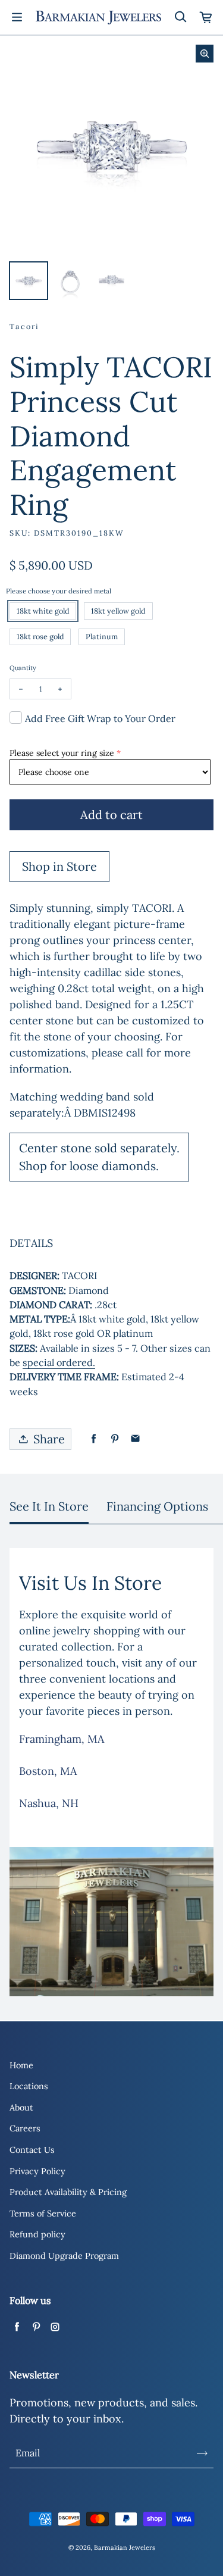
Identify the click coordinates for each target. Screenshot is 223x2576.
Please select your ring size (62, 753)
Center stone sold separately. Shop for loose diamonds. (99, 1157)
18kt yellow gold (118, 611)
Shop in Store (59, 866)
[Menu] (17, 17)
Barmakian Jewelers (125, 2547)
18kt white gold (43, 611)
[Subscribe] (202, 2453)
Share (49, 1439)
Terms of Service (43, 2214)
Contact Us (32, 2150)
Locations (29, 2086)
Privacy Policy (37, 2171)
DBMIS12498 (105, 1113)
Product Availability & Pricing (68, 2192)
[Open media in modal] (205, 54)
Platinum (102, 636)
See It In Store (49, 1506)
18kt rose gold (40, 636)
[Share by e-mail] (135, 1439)
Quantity (23, 668)
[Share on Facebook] (94, 1439)
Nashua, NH (49, 1803)
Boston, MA (48, 1771)
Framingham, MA (62, 1739)
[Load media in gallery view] (29, 281)
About (21, 2108)
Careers (25, 2128)
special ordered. (59, 1362)
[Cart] (206, 17)
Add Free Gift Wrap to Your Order (100, 718)
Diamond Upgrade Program (64, 2256)
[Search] (180, 17)
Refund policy (37, 2234)
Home (21, 2065)
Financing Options (157, 1506)
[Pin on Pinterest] (114, 1439)
